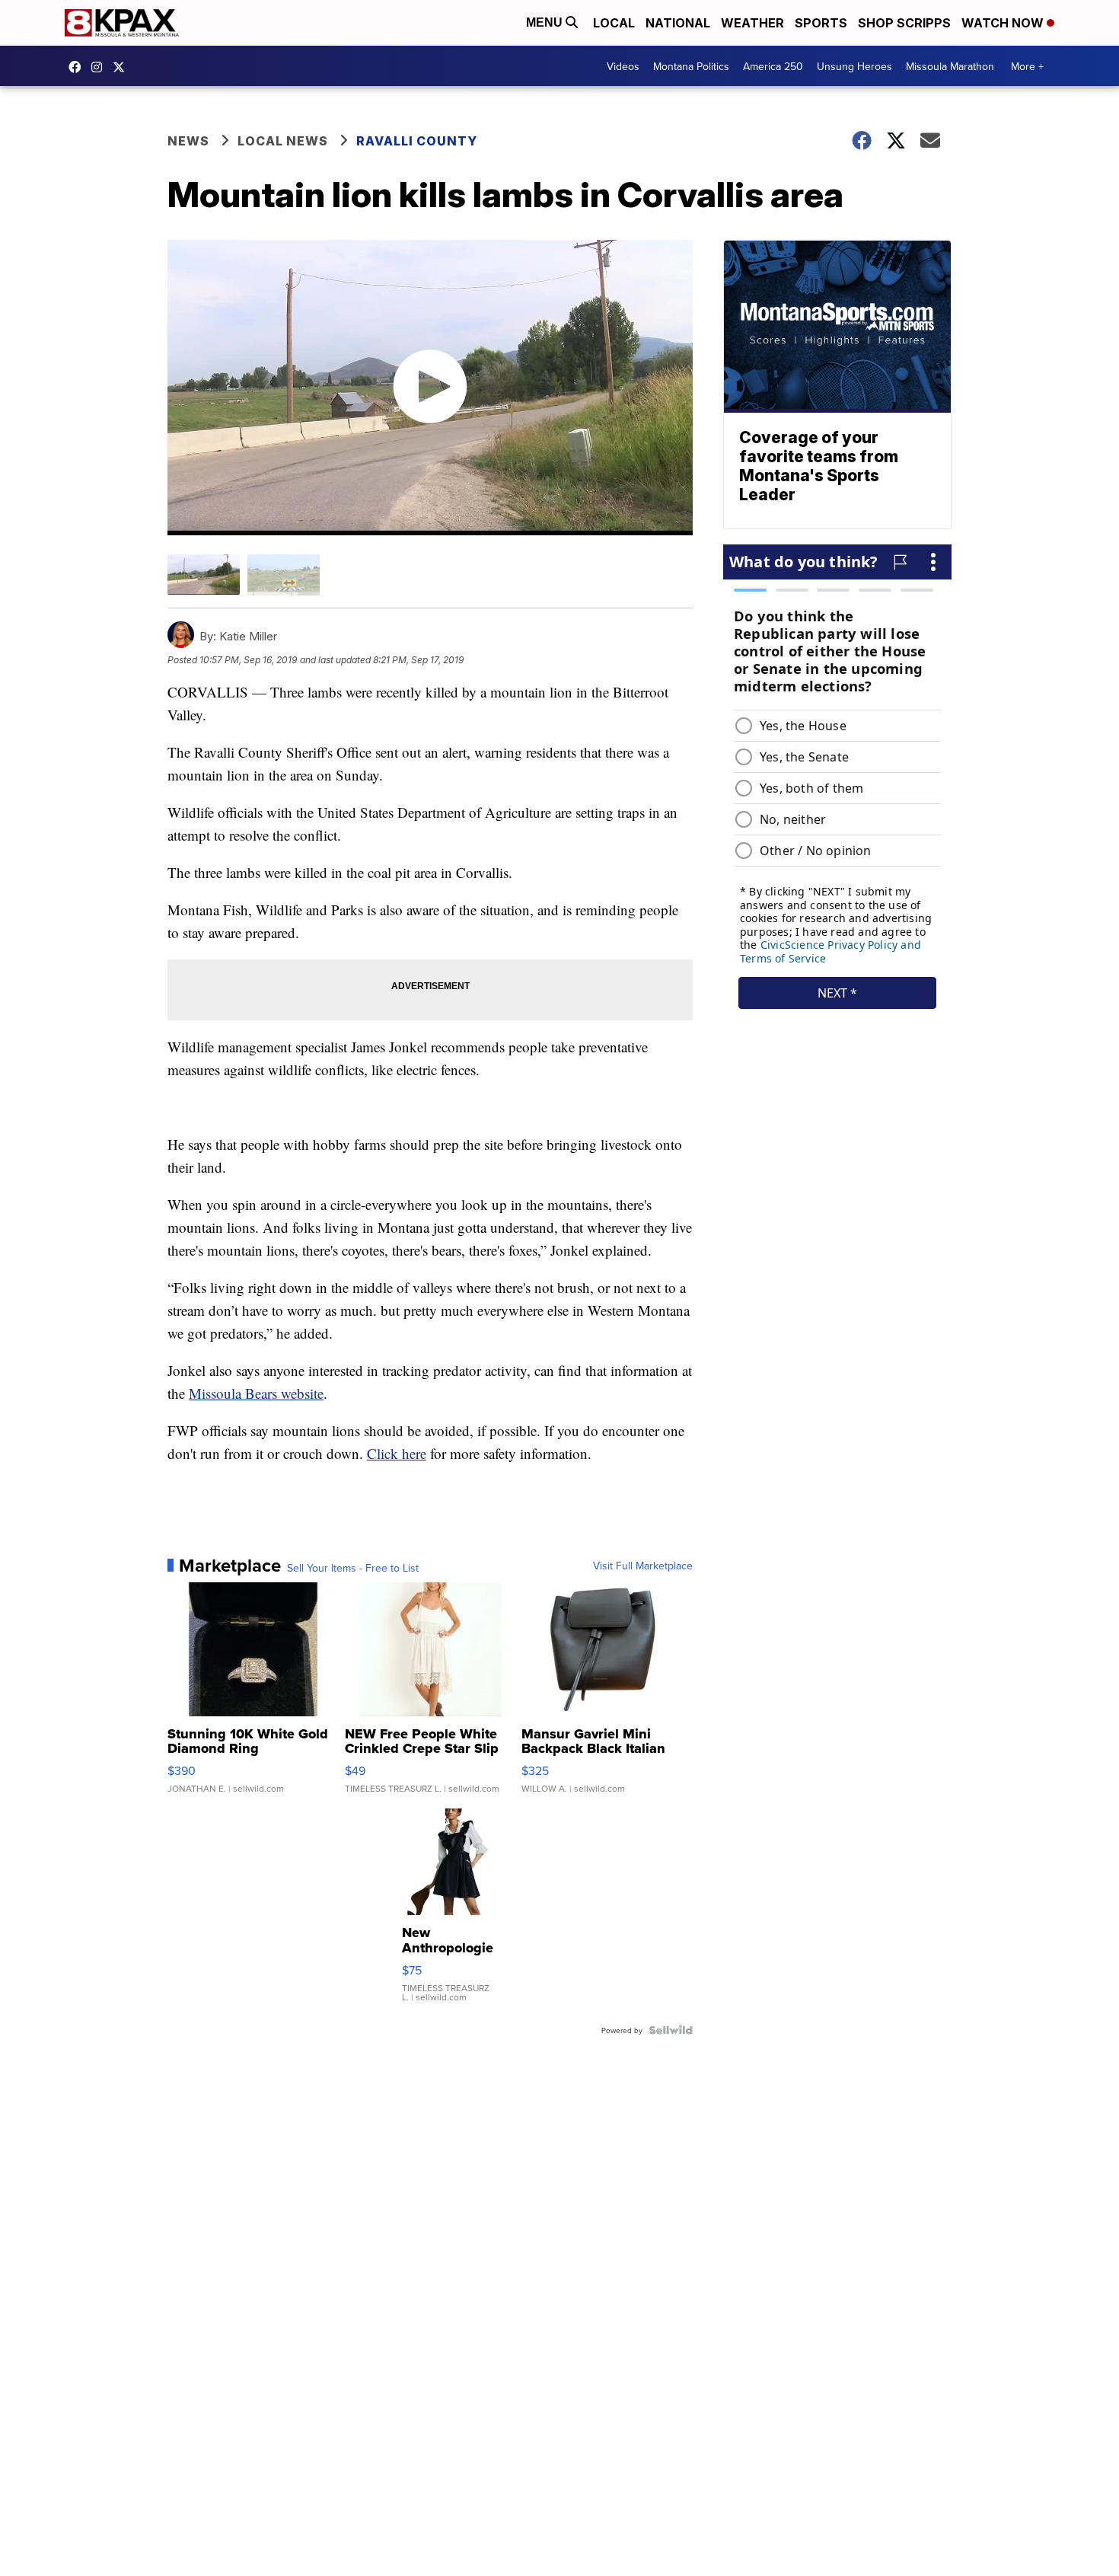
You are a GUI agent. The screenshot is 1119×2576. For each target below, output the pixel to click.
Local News (283, 141)
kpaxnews (123, 67)
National (678, 23)
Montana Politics (691, 66)
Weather (752, 23)
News (188, 141)
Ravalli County (417, 141)
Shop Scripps (904, 23)
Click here (397, 1453)
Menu (546, 22)
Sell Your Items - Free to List (353, 1568)
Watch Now (1004, 23)
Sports (821, 23)
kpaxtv (78, 67)
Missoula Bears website (256, 1393)
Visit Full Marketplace (643, 1566)
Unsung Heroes (854, 66)
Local (614, 23)
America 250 (773, 66)
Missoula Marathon (950, 66)
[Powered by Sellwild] (671, 2030)
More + (1027, 66)
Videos (623, 66)
